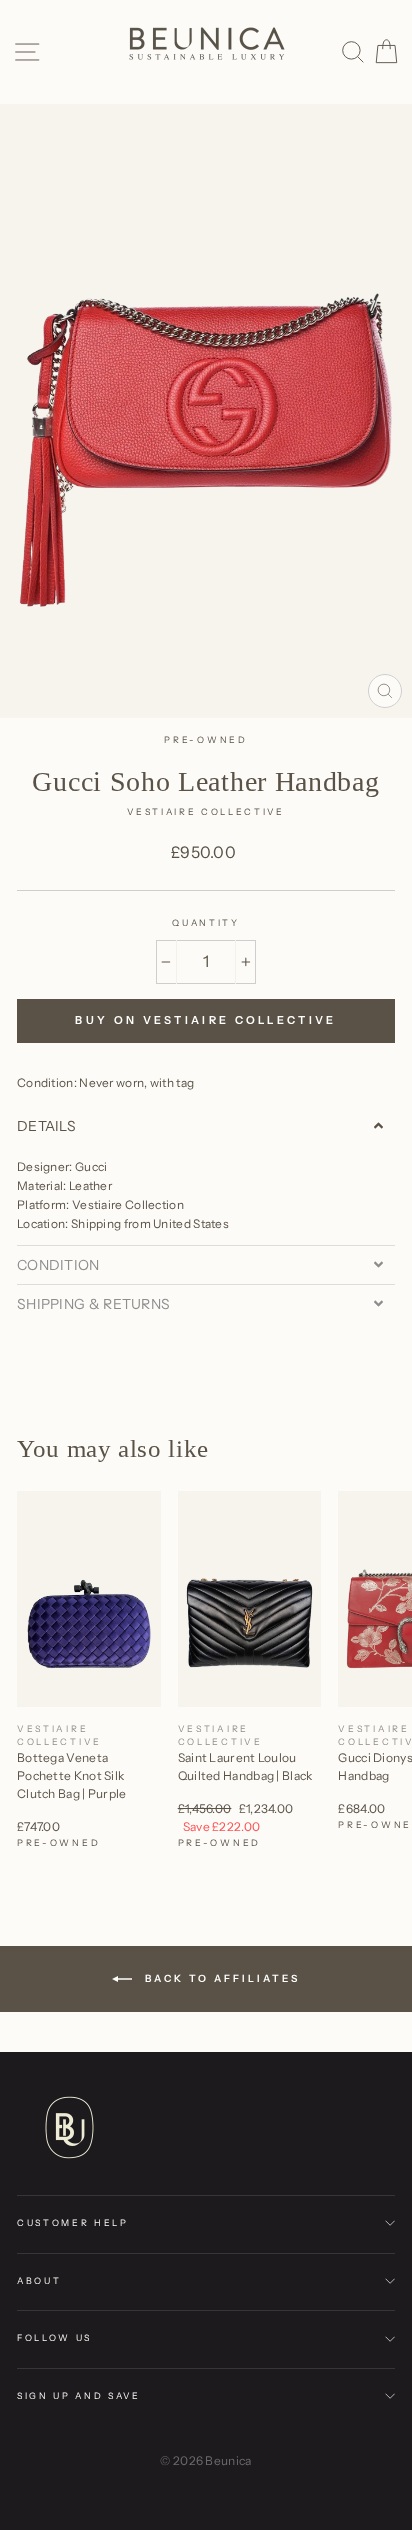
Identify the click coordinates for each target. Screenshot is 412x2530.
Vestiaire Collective (206, 811)
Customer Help (73, 2222)
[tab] (206, 1126)
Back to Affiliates (220, 1978)
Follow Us (54, 2337)
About (39, 2280)
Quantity (205, 922)
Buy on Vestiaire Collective (205, 1020)
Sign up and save (79, 2395)
